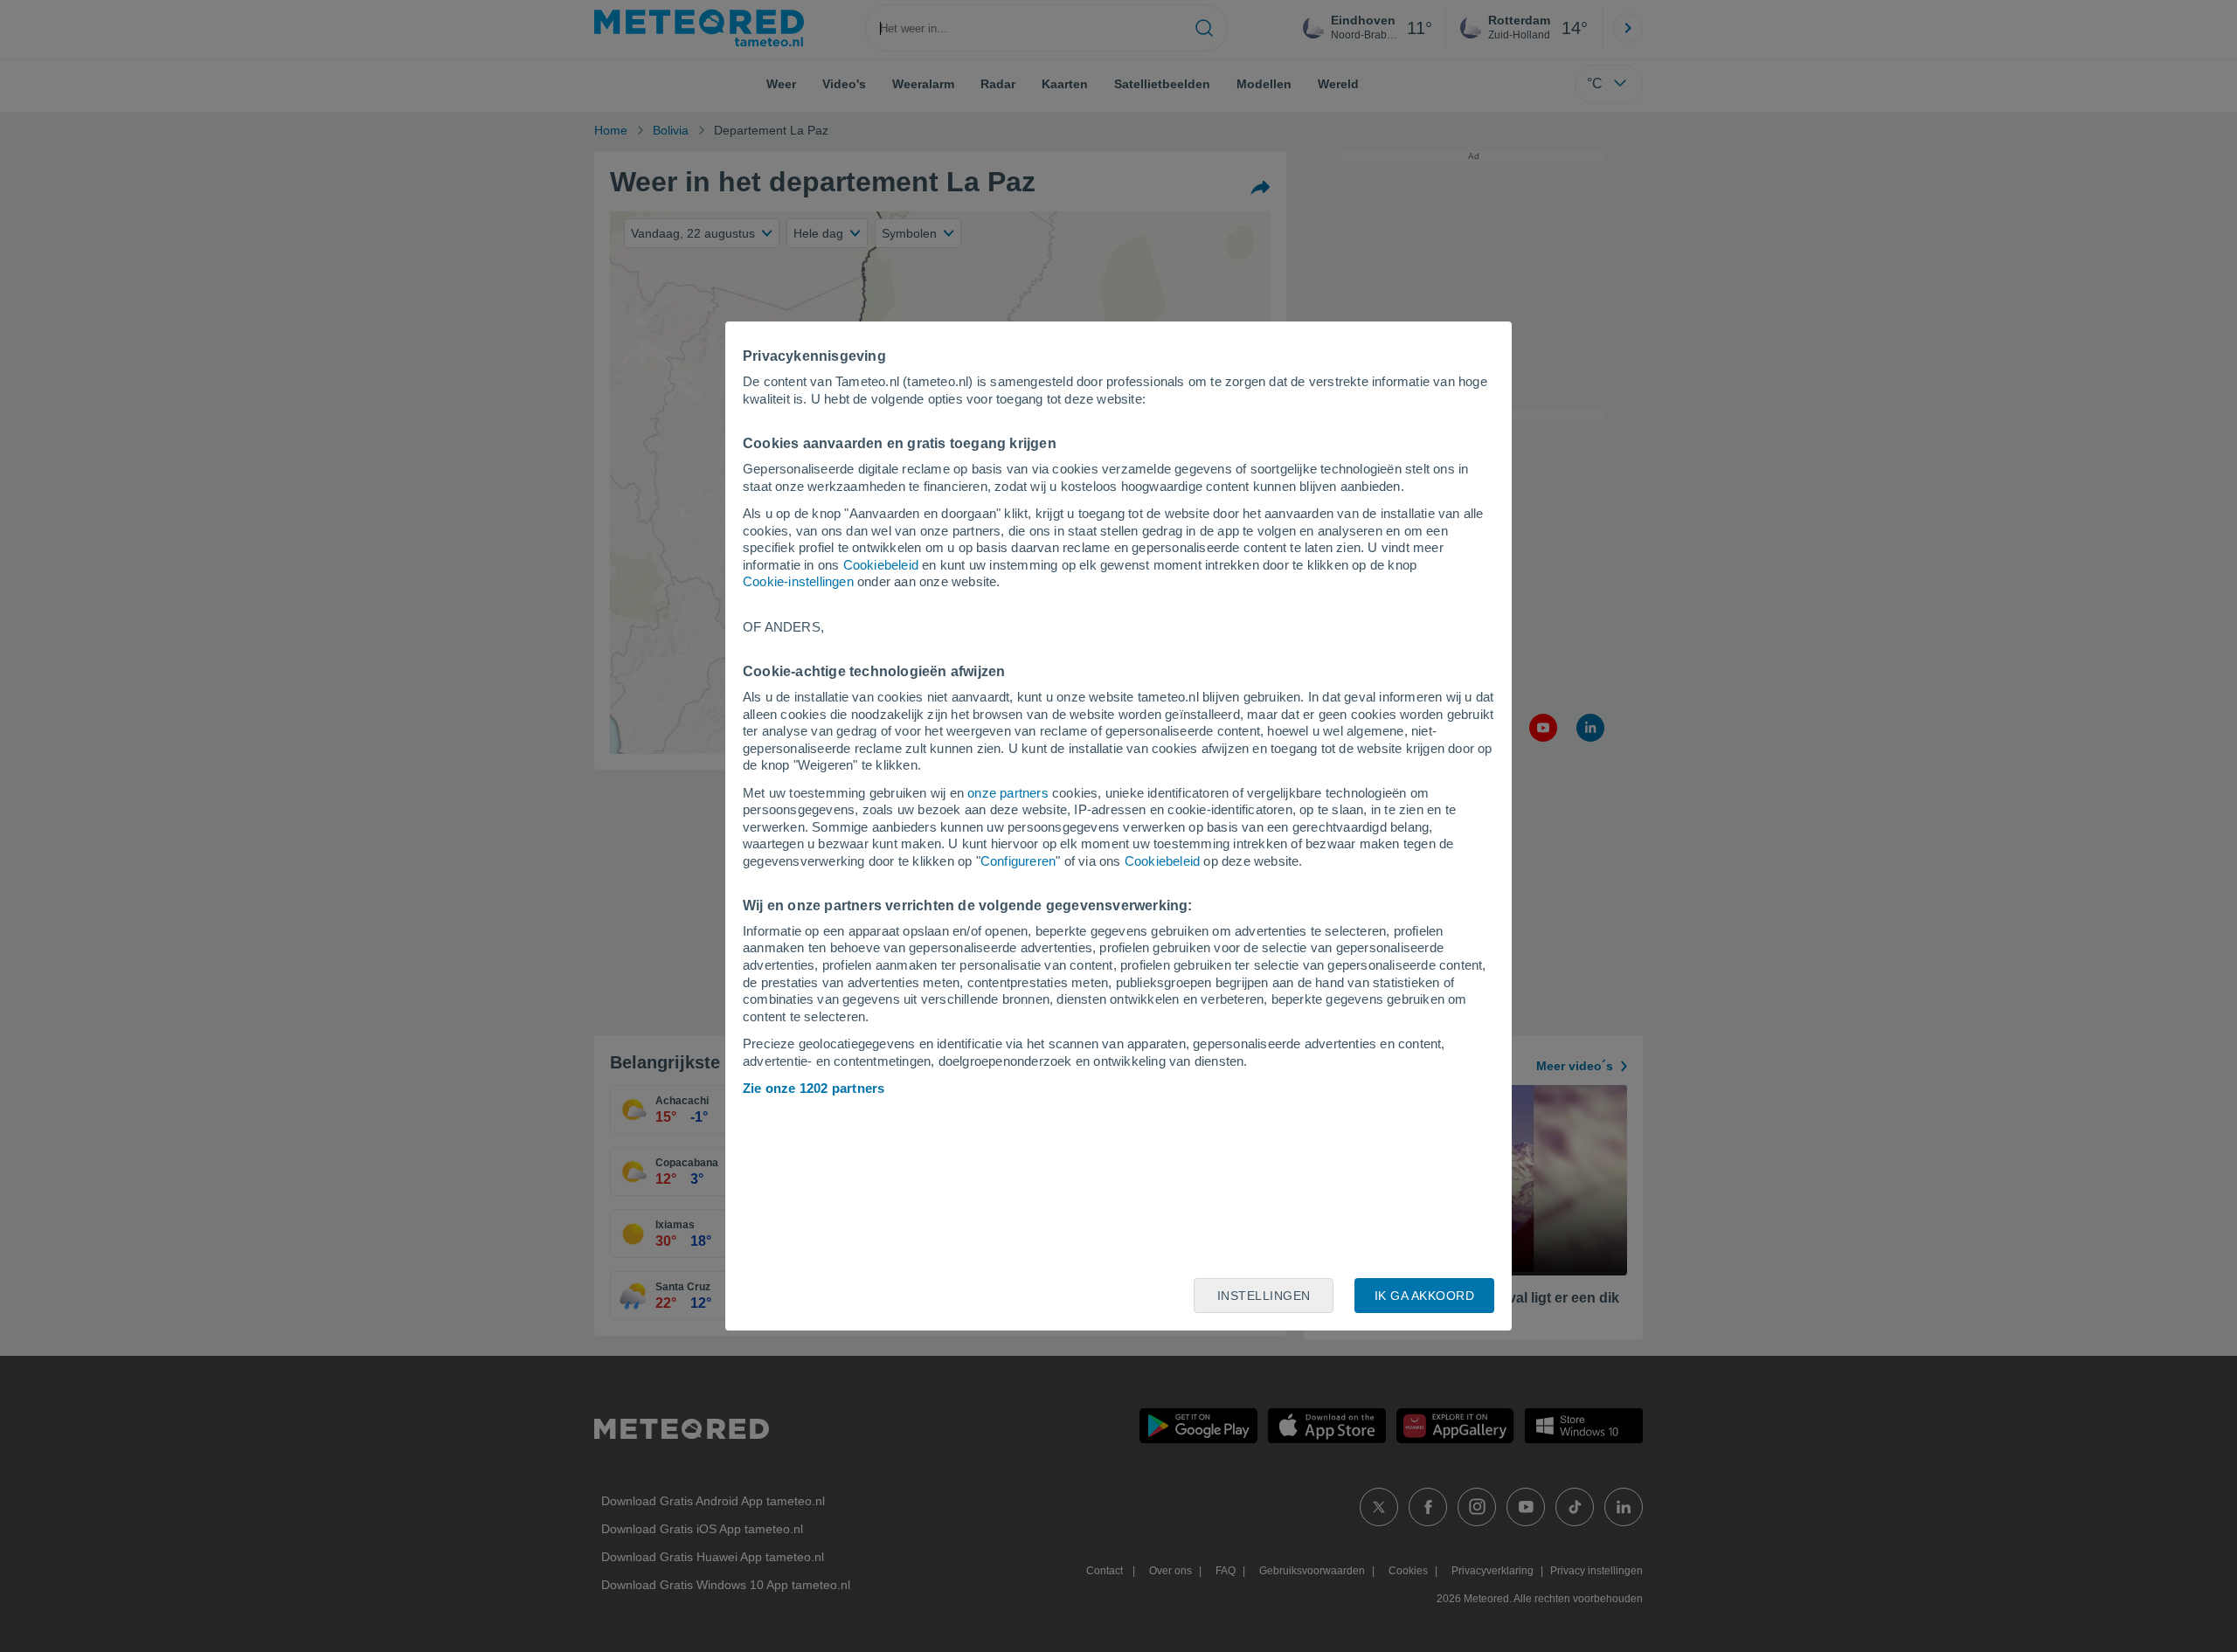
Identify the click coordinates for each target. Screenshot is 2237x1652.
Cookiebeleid (881, 565)
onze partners (1008, 793)
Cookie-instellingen (798, 581)
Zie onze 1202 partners (814, 1088)
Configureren (1018, 861)
